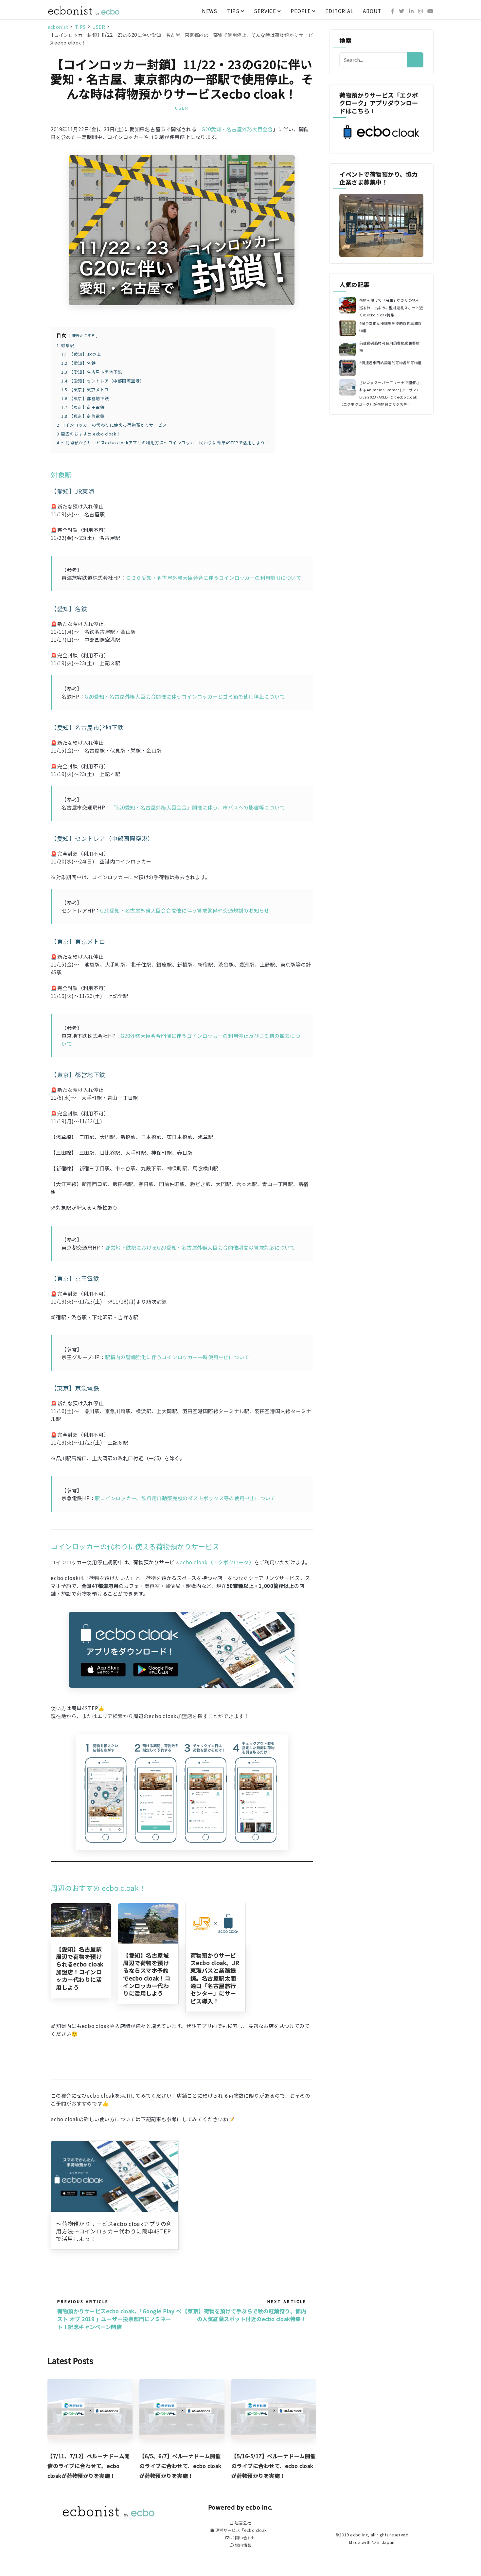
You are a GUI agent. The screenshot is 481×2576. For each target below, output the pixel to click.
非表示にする (84, 335)
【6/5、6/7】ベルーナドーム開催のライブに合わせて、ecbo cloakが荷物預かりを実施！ (180, 2466)
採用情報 (242, 2545)
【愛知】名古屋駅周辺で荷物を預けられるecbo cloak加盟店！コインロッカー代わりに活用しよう (80, 1968)
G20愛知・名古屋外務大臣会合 (237, 129)
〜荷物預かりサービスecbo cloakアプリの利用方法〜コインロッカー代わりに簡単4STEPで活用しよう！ (114, 2231)
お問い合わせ (243, 2538)
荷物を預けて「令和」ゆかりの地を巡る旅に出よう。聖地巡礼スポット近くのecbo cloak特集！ (391, 307)
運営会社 (242, 2523)
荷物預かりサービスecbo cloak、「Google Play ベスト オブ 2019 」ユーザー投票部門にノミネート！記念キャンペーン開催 (119, 2319)
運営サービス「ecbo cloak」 (242, 2530)
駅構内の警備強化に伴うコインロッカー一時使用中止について (177, 1357)
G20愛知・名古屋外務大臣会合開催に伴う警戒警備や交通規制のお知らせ (185, 910)
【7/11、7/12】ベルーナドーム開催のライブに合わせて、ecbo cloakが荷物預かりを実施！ (89, 2466)
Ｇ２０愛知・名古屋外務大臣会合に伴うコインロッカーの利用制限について (214, 577)
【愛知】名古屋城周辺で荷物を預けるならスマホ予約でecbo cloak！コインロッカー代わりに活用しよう (147, 1974)
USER (182, 108)
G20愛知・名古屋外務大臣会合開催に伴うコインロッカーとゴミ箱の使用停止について (185, 696)
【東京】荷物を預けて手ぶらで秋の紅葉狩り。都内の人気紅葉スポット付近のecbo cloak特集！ (244, 2315)
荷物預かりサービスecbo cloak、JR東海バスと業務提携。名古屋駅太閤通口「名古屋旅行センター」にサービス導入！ (215, 1978)
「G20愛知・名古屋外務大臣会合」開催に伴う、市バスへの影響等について (198, 807)
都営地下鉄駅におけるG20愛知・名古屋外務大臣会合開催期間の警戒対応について (200, 1247)
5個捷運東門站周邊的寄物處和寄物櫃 (391, 363)
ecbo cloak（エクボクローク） (217, 1562)
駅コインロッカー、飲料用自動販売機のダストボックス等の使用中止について (185, 1498)
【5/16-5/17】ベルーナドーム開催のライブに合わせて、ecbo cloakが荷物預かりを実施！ (274, 2466)
